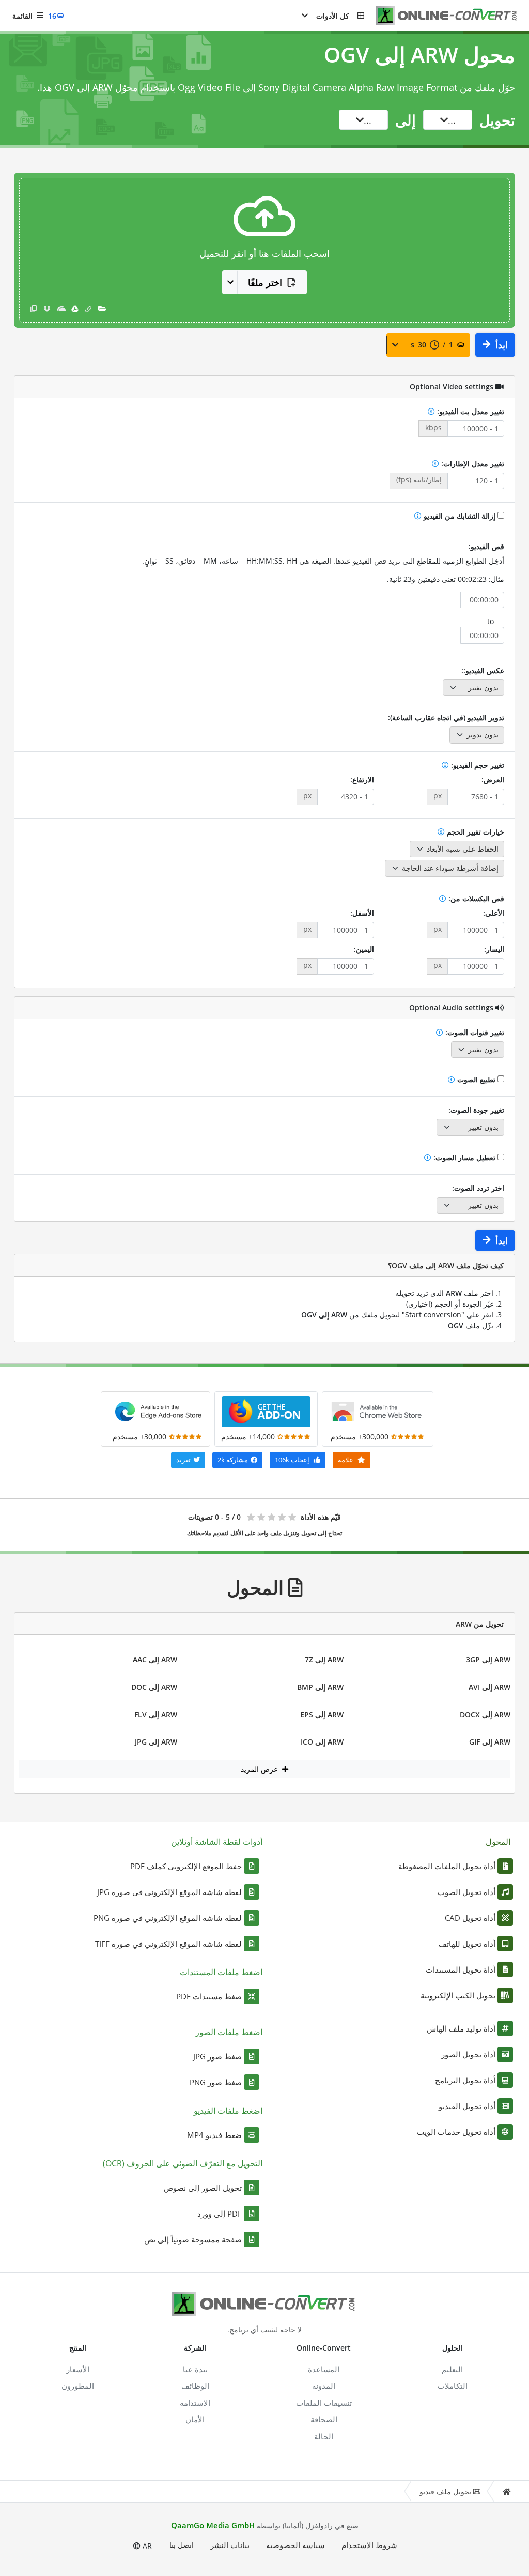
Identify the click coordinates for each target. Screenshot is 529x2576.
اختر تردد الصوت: (478, 1188)
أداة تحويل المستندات (461, 1969)
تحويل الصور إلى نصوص (203, 2188)
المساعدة (324, 2369)
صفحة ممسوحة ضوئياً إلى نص (193, 2239)
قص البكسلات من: (475, 898)
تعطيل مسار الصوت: (464, 1157)
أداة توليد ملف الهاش (461, 2028)
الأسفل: (362, 913)
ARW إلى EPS (322, 1714)
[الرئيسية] (506, 2491)
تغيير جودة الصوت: (476, 1110)
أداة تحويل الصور (468, 2054)
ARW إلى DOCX (485, 1714)
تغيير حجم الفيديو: (477, 765)
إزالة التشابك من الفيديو (460, 516)
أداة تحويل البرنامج (465, 2080)
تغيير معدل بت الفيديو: (470, 411)
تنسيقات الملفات (324, 2403)
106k (292, 1460)
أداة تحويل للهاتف (467, 1944)
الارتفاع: (362, 779)
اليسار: (494, 949)
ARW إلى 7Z (324, 1660)
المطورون (78, 2386)
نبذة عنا (195, 2369)
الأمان (195, 2419)
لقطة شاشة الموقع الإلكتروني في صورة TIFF (168, 1944)
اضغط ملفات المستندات (221, 1972)
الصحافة (324, 2419)
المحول (498, 1842)
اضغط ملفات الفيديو (228, 2111)
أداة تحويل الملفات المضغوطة (447, 1866)
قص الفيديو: (486, 546)
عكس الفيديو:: (483, 670)
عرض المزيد (260, 1769)
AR (146, 2546)
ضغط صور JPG (217, 2056)
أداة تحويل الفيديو (467, 2106)
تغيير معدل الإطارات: (472, 464)
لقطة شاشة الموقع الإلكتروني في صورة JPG (169, 1892)
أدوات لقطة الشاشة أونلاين (217, 1842)
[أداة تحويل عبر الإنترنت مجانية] (441, 16)
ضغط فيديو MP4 (214, 2135)
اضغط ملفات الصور (229, 2032)
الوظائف (195, 2386)
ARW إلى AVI (489, 1687)
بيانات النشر (230, 2545)
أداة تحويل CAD (470, 1918)
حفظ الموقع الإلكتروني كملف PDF (186, 1866)
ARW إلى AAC (155, 1660)
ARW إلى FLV (156, 1714)
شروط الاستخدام (369, 2545)
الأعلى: (494, 913)
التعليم (452, 2369)
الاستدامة (195, 2403)
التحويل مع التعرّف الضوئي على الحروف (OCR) (183, 2163)
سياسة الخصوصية (295, 2545)
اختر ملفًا (265, 282)
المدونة (324, 2386)
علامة (346, 1460)
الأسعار (78, 2369)
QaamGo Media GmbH (213, 2525)
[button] (333, 16)
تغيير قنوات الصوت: (474, 1032)
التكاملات (453, 2386)
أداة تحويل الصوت (466, 1892)
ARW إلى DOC (154, 1687)
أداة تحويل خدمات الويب (456, 2132)
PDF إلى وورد (220, 2214)
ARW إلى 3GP (488, 1660)
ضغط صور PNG (216, 2082)
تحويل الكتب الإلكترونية (458, 1995)
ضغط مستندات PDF (209, 1996)
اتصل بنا (182, 2545)
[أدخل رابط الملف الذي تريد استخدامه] (88, 308)
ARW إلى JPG (156, 1742)
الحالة (324, 2436)
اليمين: (364, 949)
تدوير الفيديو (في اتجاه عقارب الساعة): (446, 717)
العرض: (493, 779)
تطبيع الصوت (476, 1079)
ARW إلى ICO (322, 1742)
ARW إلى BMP (320, 1687)
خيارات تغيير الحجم (474, 832)
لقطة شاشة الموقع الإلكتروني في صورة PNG (168, 1918)
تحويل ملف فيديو (445, 2491)
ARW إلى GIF (490, 1742)
